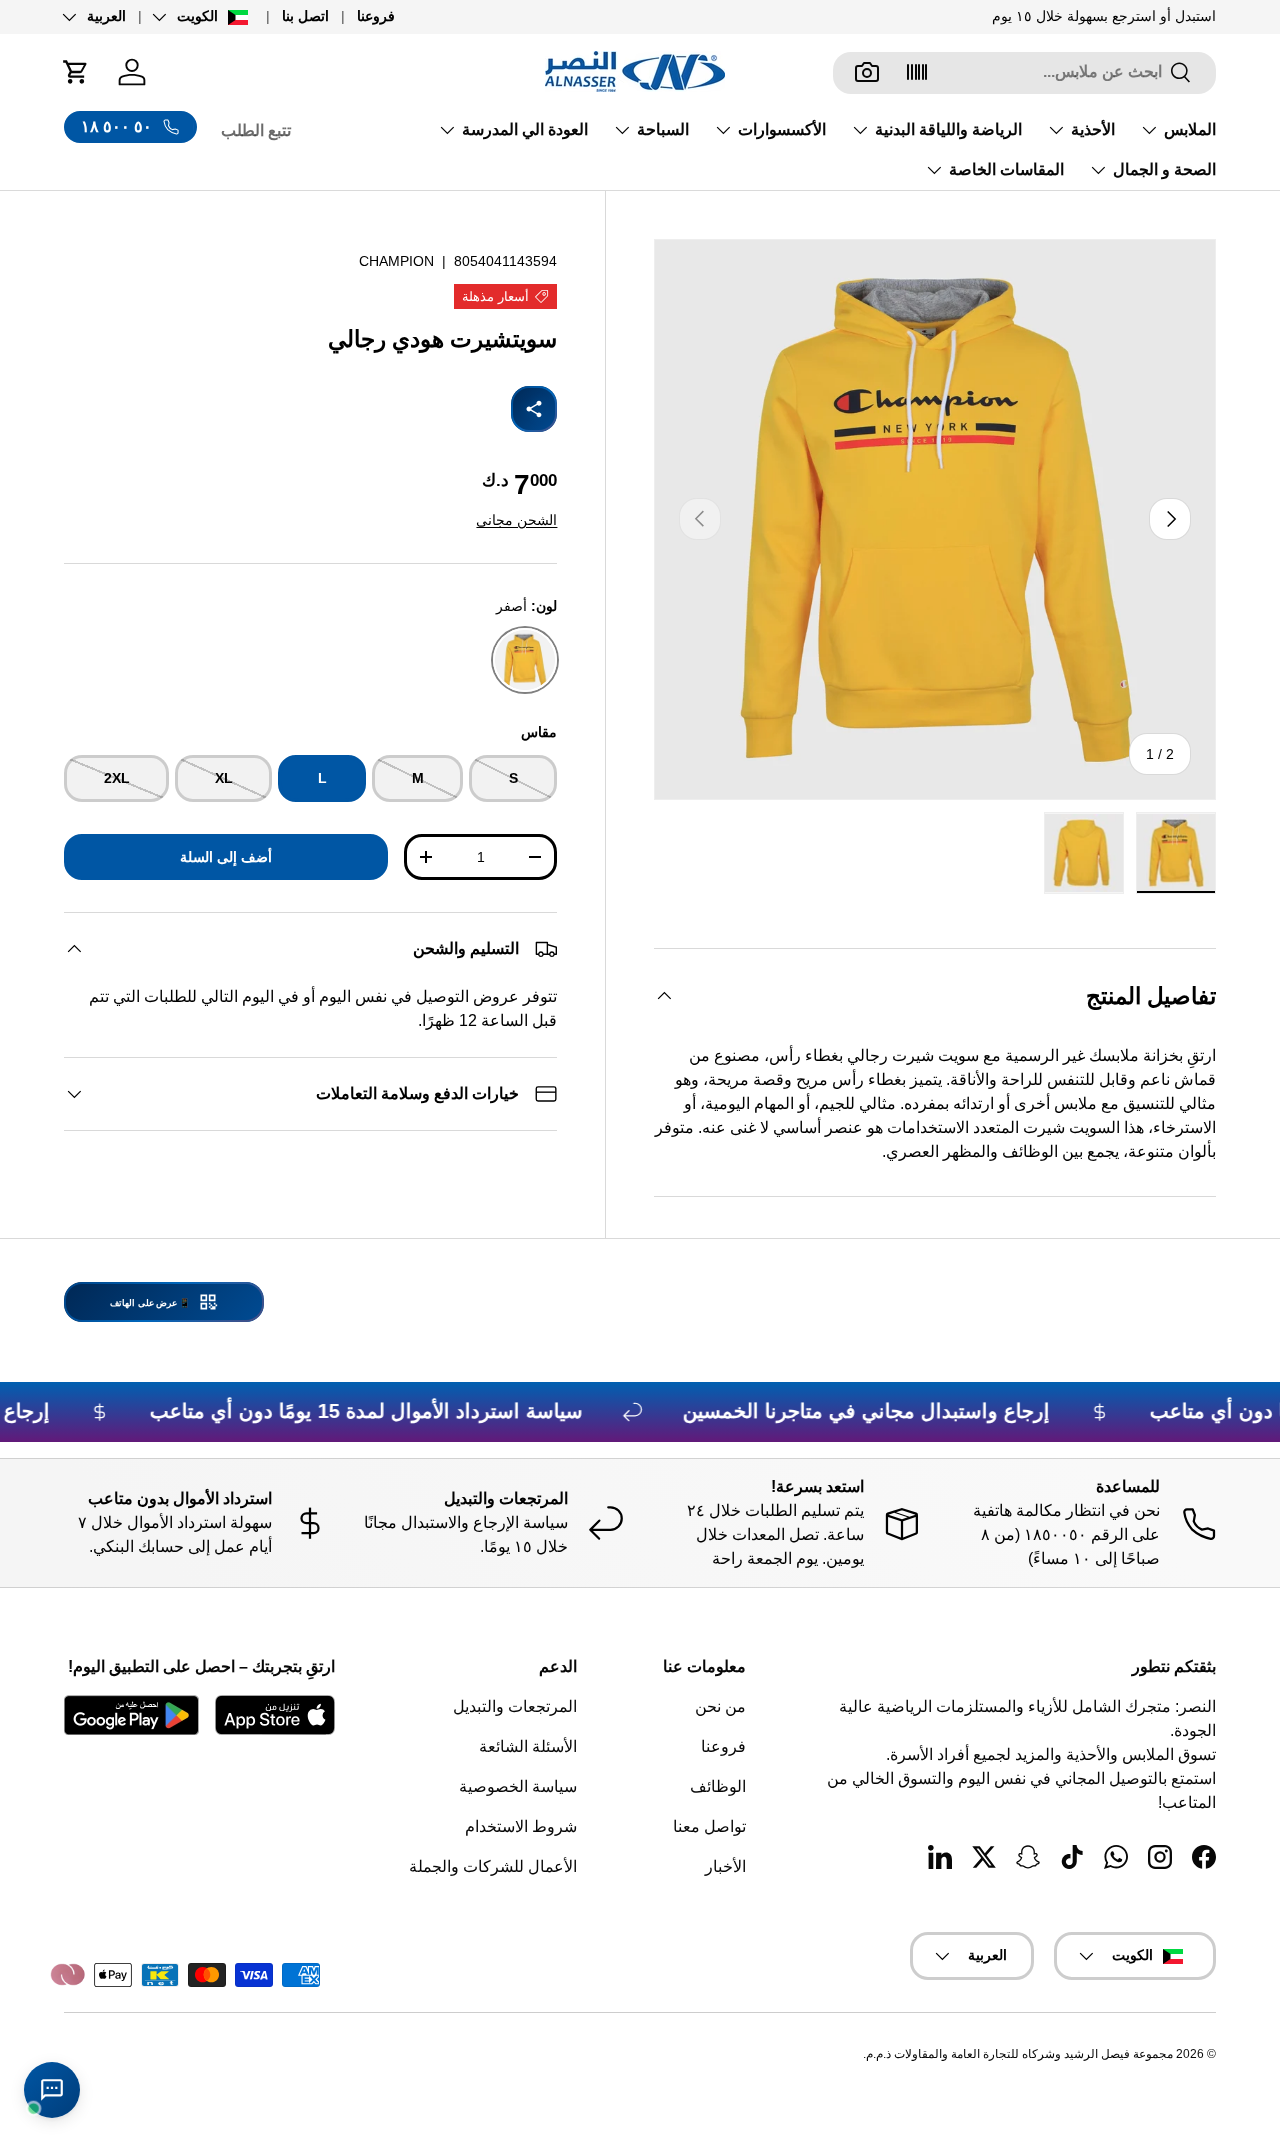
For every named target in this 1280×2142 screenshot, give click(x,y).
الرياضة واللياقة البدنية (948, 129)
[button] (76, 72)
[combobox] (1024, 72)
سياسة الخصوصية (518, 1786)
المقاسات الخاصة (1006, 169)
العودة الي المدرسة (525, 129)
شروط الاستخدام (521, 1826)
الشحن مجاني (516, 520)
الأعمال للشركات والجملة (493, 1866)
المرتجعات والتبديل (515, 1706)
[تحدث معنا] (52, 2090)
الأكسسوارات (782, 129)
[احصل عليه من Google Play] (131, 1715)
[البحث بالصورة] (867, 72)
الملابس (1190, 129)
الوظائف (718, 1786)
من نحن (720, 1706)
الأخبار (725, 1866)
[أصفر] (525, 660)
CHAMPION (396, 261)
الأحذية (1093, 129)
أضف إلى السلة (226, 857)
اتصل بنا (305, 16)
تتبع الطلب (256, 130)
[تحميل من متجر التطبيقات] (275, 1715)
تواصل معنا (709, 1826)
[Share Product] (534, 409)
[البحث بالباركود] (917, 72)
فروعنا (376, 16)
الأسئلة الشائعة (528, 1746)
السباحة (663, 129)
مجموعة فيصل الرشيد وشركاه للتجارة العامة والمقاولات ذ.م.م (1019, 2054)
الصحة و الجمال (1164, 169)
